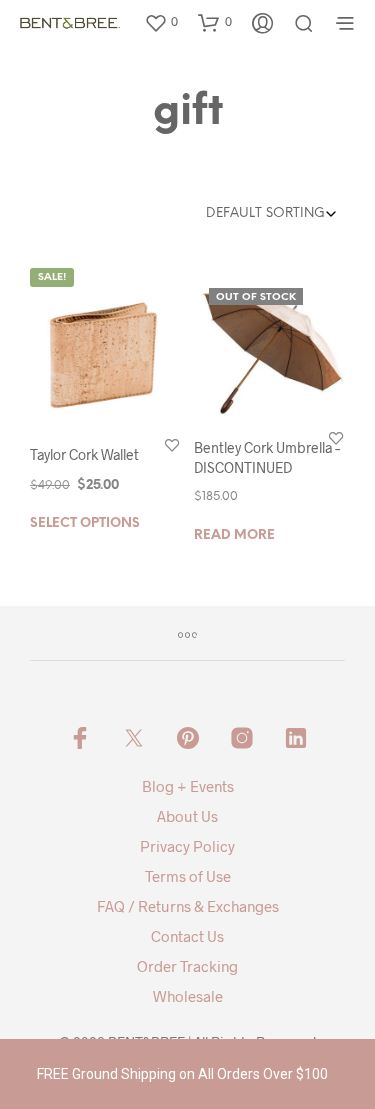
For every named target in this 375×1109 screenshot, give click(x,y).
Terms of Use (188, 876)
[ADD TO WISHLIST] (172, 444)
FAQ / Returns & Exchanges (188, 906)
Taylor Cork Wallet (84, 454)
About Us (187, 816)
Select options (85, 523)
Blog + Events (188, 786)
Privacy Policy (187, 846)
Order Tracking (187, 966)
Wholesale (188, 996)
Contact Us (187, 936)
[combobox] (253, 214)
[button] (161, 22)
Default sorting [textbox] (265, 213)
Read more (234, 535)
